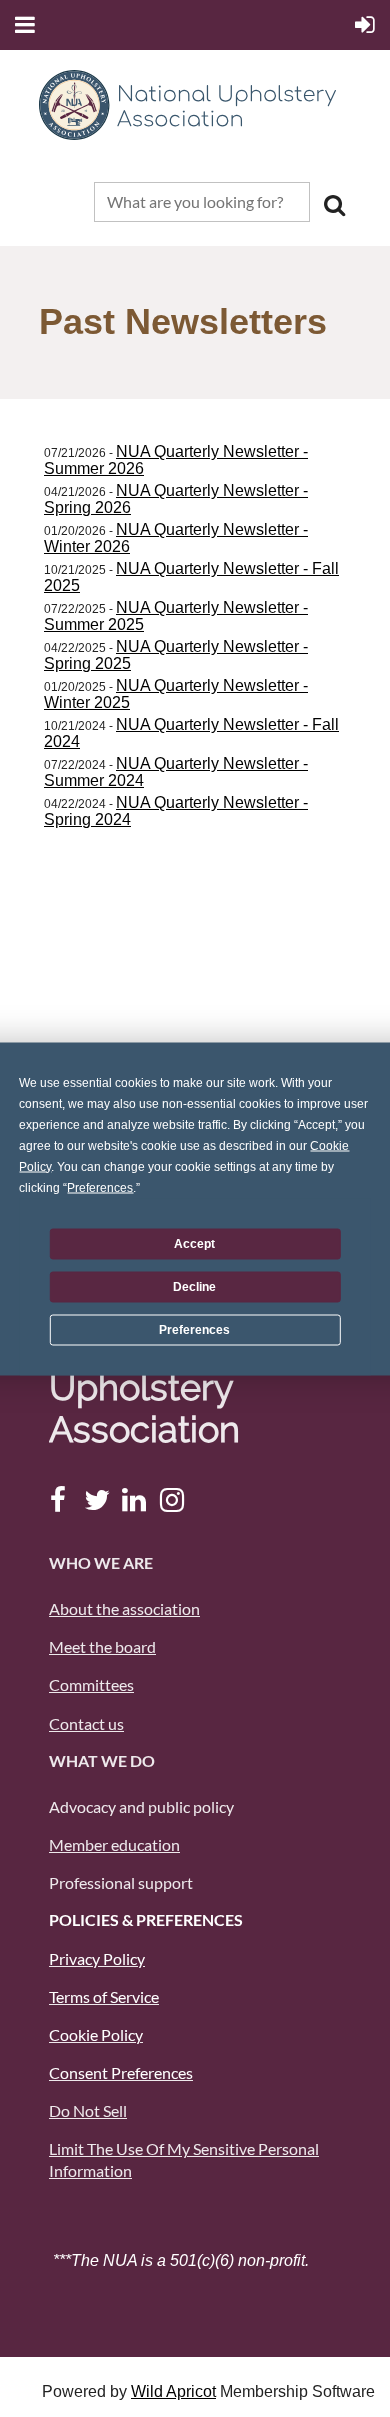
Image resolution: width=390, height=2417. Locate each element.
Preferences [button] (100, 1187)
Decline (194, 1287)
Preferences (194, 1330)
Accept (194, 1244)
